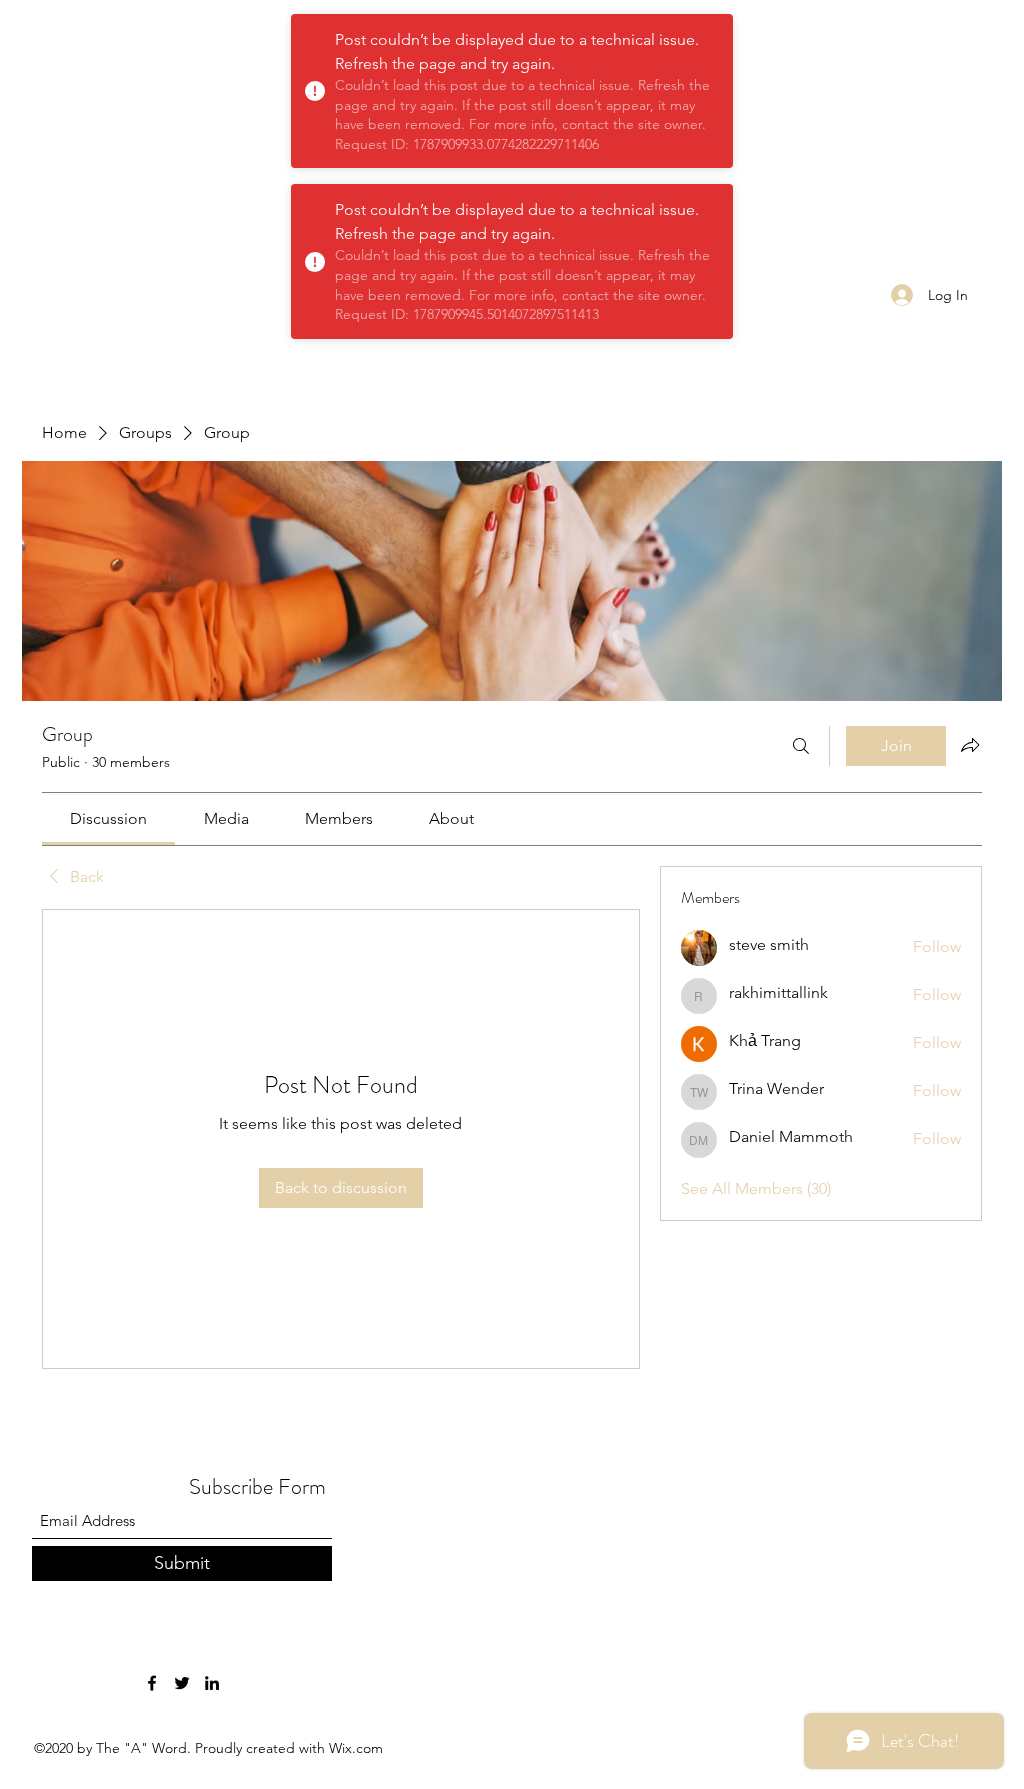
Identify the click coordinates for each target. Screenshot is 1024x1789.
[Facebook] (152, 1683)
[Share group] (970, 745)
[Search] (801, 746)
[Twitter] (182, 1683)
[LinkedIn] (212, 1683)
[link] (108, 818)
